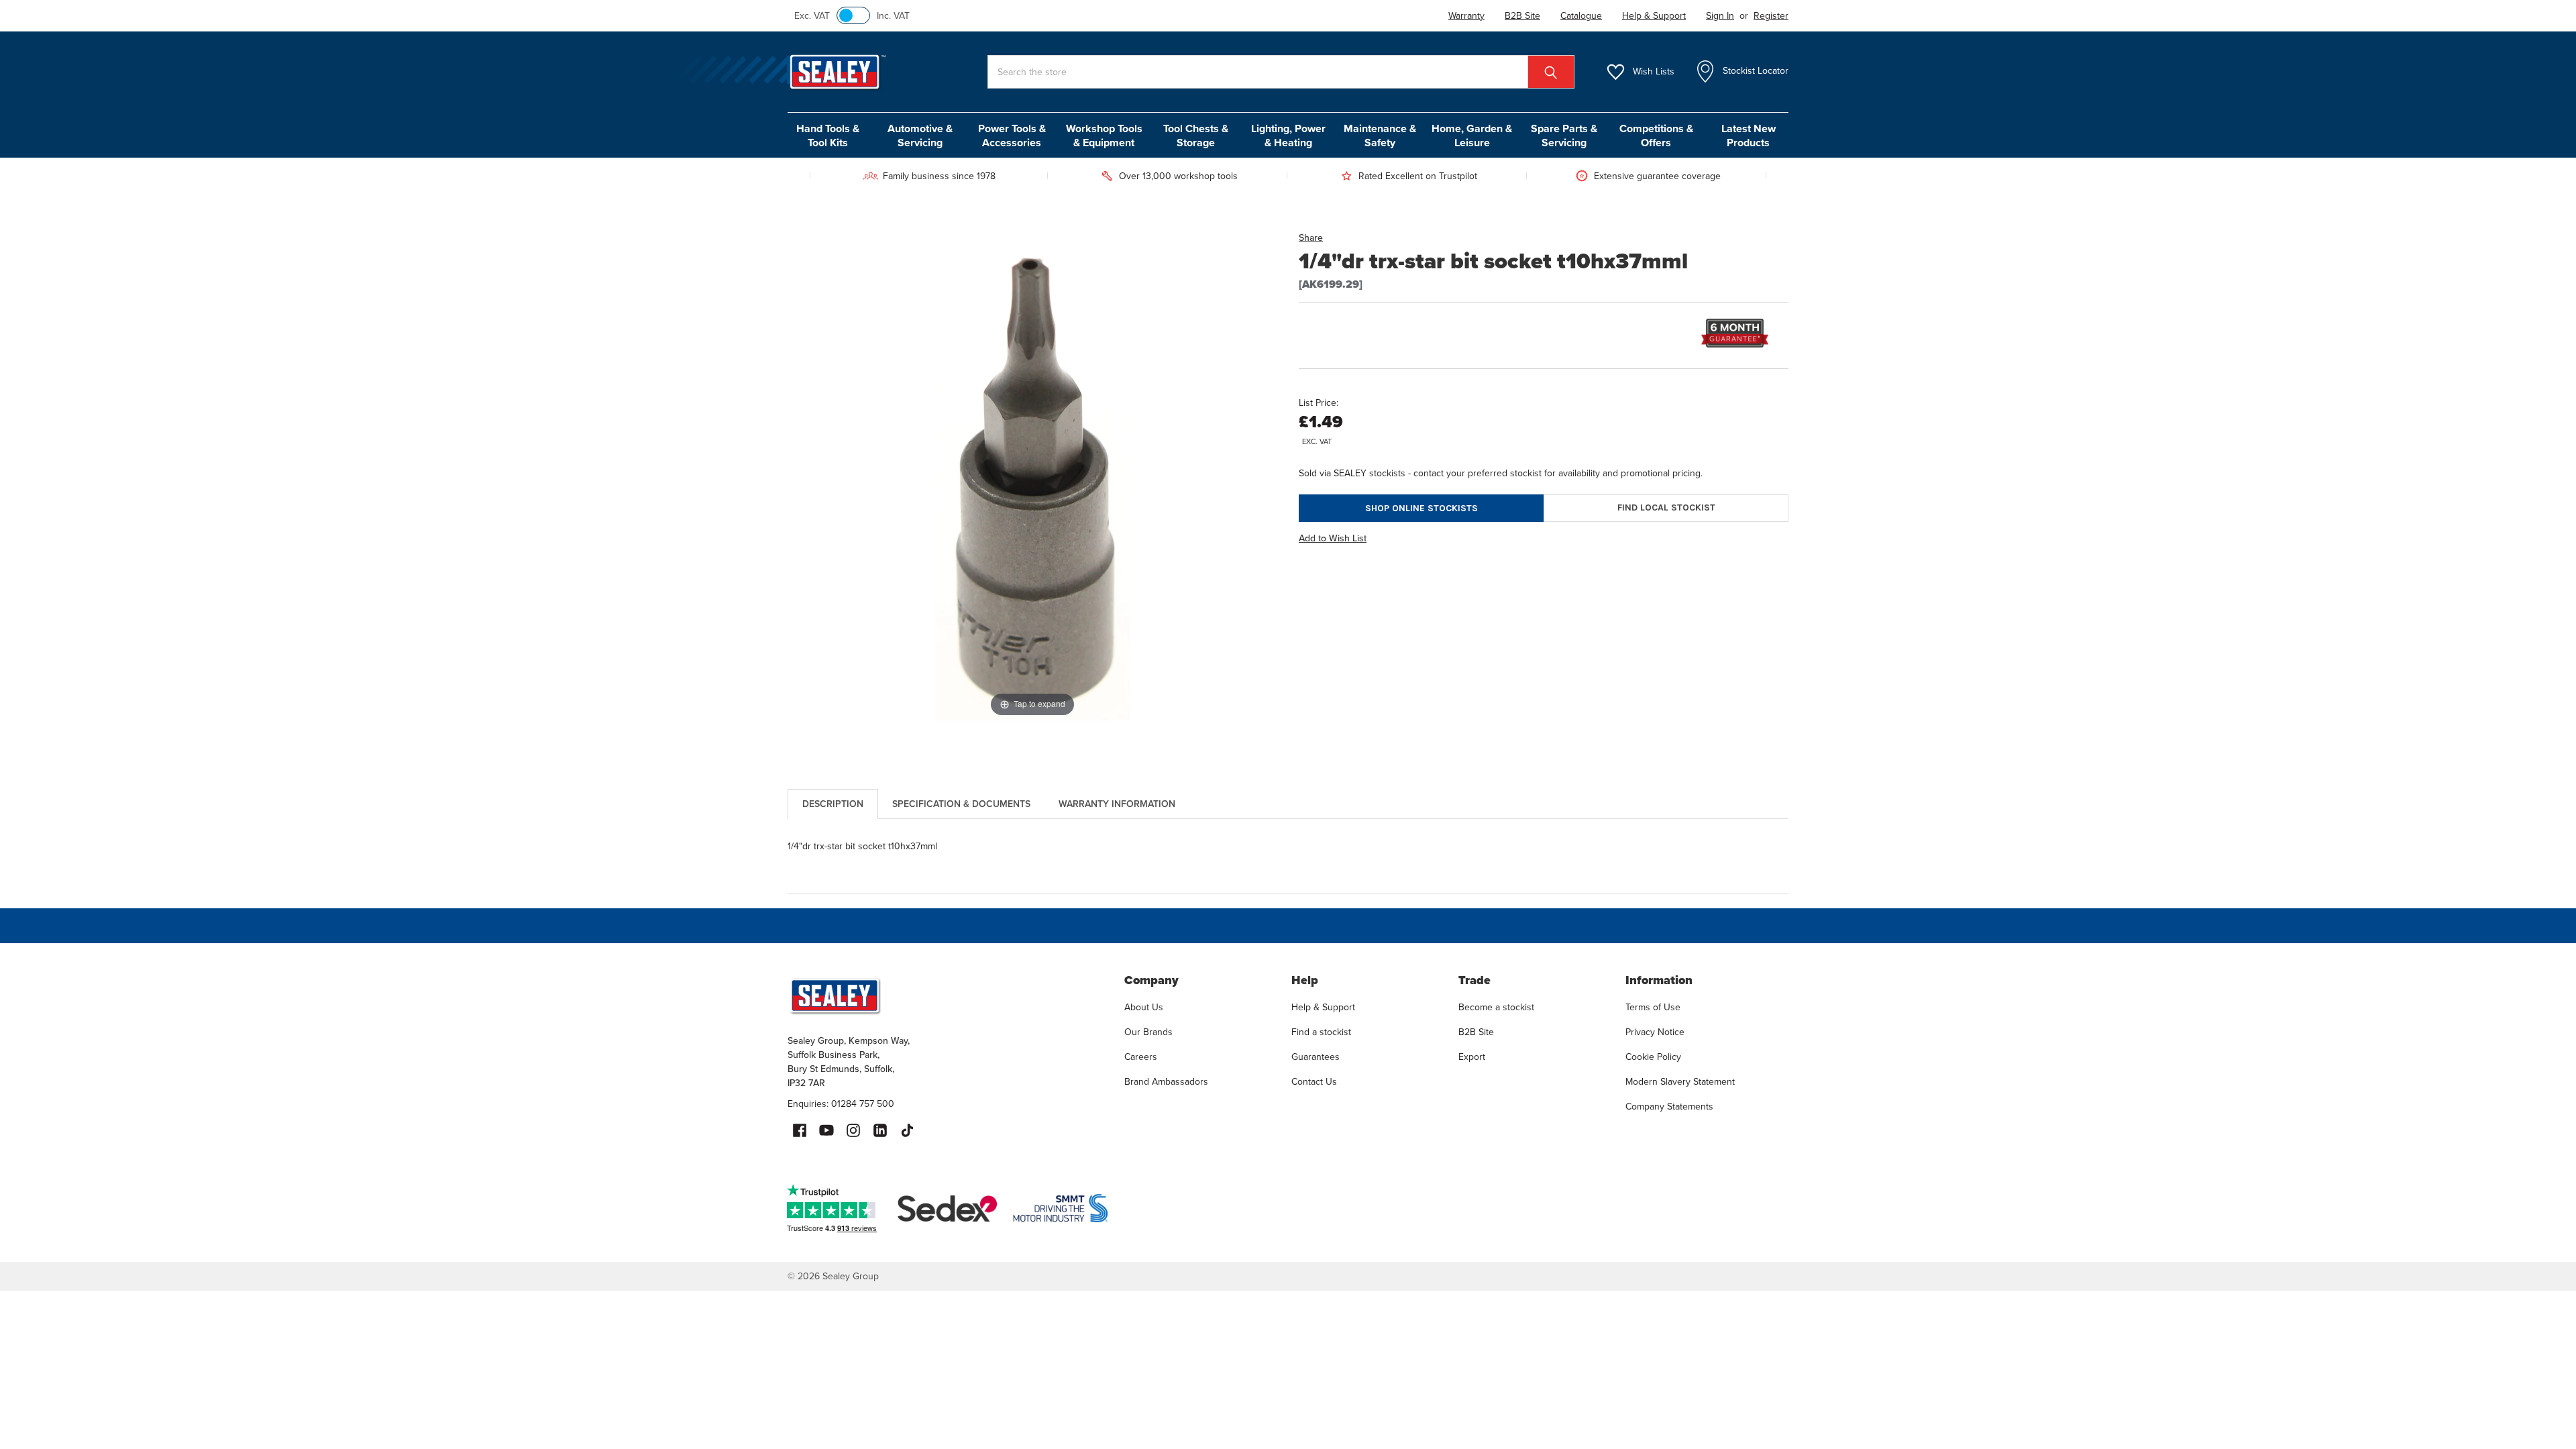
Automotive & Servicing (920, 136)
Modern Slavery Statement (1680, 1081)
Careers (1141, 1057)
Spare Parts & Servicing (1564, 136)
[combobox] (1281, 72)
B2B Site (1476, 1032)
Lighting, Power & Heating (1288, 136)
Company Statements (1669, 1106)
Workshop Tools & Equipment (1104, 136)
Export (1472, 1057)
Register (1771, 15)
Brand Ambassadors (1166, 1081)
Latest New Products (1749, 136)
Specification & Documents (961, 804)
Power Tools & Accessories (1012, 136)
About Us (1144, 1007)
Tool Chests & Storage (1196, 136)
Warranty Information (1117, 804)
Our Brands (1148, 1032)
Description (833, 804)
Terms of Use (1653, 1007)
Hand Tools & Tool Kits (828, 136)
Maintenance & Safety (1380, 136)
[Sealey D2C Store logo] (947, 996)
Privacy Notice (1655, 1032)
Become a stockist (1496, 1007)
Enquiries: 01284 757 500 (841, 1104)
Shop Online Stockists (1421, 508)
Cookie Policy (1653, 1057)
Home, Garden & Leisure (1472, 136)
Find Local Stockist (1666, 507)
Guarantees (1316, 1057)
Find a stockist (1321, 1032)
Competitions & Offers (1656, 136)
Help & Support (1323, 1007)
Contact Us (1314, 1081)
